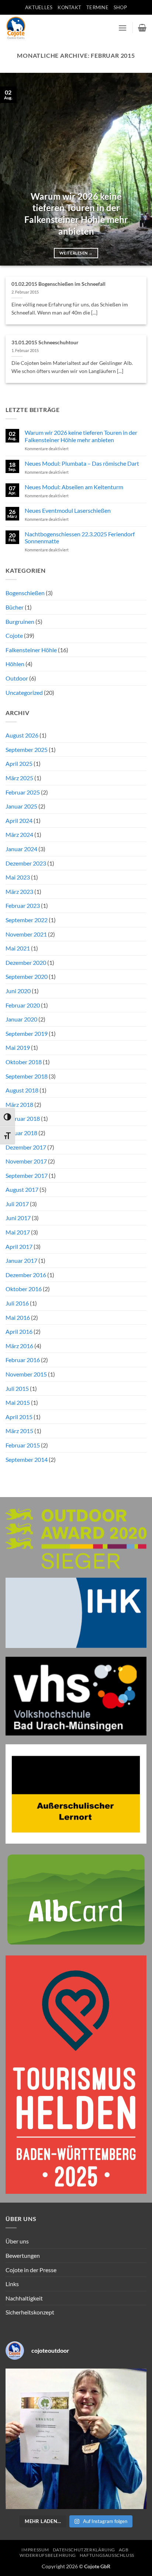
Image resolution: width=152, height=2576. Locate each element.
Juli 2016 (17, 1303)
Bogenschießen (25, 593)
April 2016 (19, 1331)
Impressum (35, 2550)
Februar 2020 (23, 1005)
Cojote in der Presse (31, 2270)
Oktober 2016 (24, 1289)
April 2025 (19, 763)
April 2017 (19, 1246)
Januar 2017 (21, 1260)
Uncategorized (24, 692)
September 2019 (27, 1033)
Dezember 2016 (26, 1275)
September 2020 (27, 976)
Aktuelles (39, 7)
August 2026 (22, 735)
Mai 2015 (18, 1402)
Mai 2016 (18, 1317)
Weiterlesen (76, 253)
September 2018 (27, 1076)
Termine (97, 7)
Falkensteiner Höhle (31, 650)
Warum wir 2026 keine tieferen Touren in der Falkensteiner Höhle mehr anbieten (76, 214)
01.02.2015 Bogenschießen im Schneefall (58, 284)
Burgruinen (20, 621)
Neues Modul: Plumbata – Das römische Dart (82, 463)
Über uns (17, 2241)
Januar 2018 (21, 1133)
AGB (124, 2550)
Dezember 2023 (26, 863)
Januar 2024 (21, 849)
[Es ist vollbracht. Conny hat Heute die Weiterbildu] (76, 2439)
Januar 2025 (21, 806)
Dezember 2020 (26, 962)
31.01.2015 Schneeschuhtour (45, 342)
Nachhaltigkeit (24, 2298)
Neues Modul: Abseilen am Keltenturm (74, 487)
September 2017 (27, 1175)
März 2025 (19, 778)
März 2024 (19, 834)
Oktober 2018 (24, 1062)
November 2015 (26, 1374)
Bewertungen (23, 2255)
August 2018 (22, 1090)
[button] (122, 28)
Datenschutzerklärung (84, 2550)
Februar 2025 (23, 792)
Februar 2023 (23, 905)
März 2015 (19, 1431)
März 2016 (19, 1346)
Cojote (14, 635)
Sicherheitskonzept (30, 2312)
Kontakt (69, 7)
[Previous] (12, 169)
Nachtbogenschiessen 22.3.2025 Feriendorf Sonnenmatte (80, 537)
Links (12, 2284)
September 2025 (27, 749)
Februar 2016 (23, 1360)
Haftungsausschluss (107, 2555)
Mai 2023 (18, 877)
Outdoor (17, 678)
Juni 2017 (18, 1218)
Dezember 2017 (26, 1147)
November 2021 (26, 934)
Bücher (15, 607)
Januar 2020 (21, 1019)
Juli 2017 (17, 1204)
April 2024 (19, 820)
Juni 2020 (18, 991)
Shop (120, 7)
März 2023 (19, 891)
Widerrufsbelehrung (48, 2555)
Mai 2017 (18, 1232)
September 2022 (27, 920)
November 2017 (26, 1161)
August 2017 (22, 1189)
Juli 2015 (17, 1388)
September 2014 (27, 1459)
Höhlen (15, 664)
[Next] (140, 169)
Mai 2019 (18, 1047)
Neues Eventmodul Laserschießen (68, 510)
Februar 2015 (23, 1445)
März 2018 (19, 1104)
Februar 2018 (23, 1118)
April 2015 (19, 1417)
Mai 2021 (18, 948)
